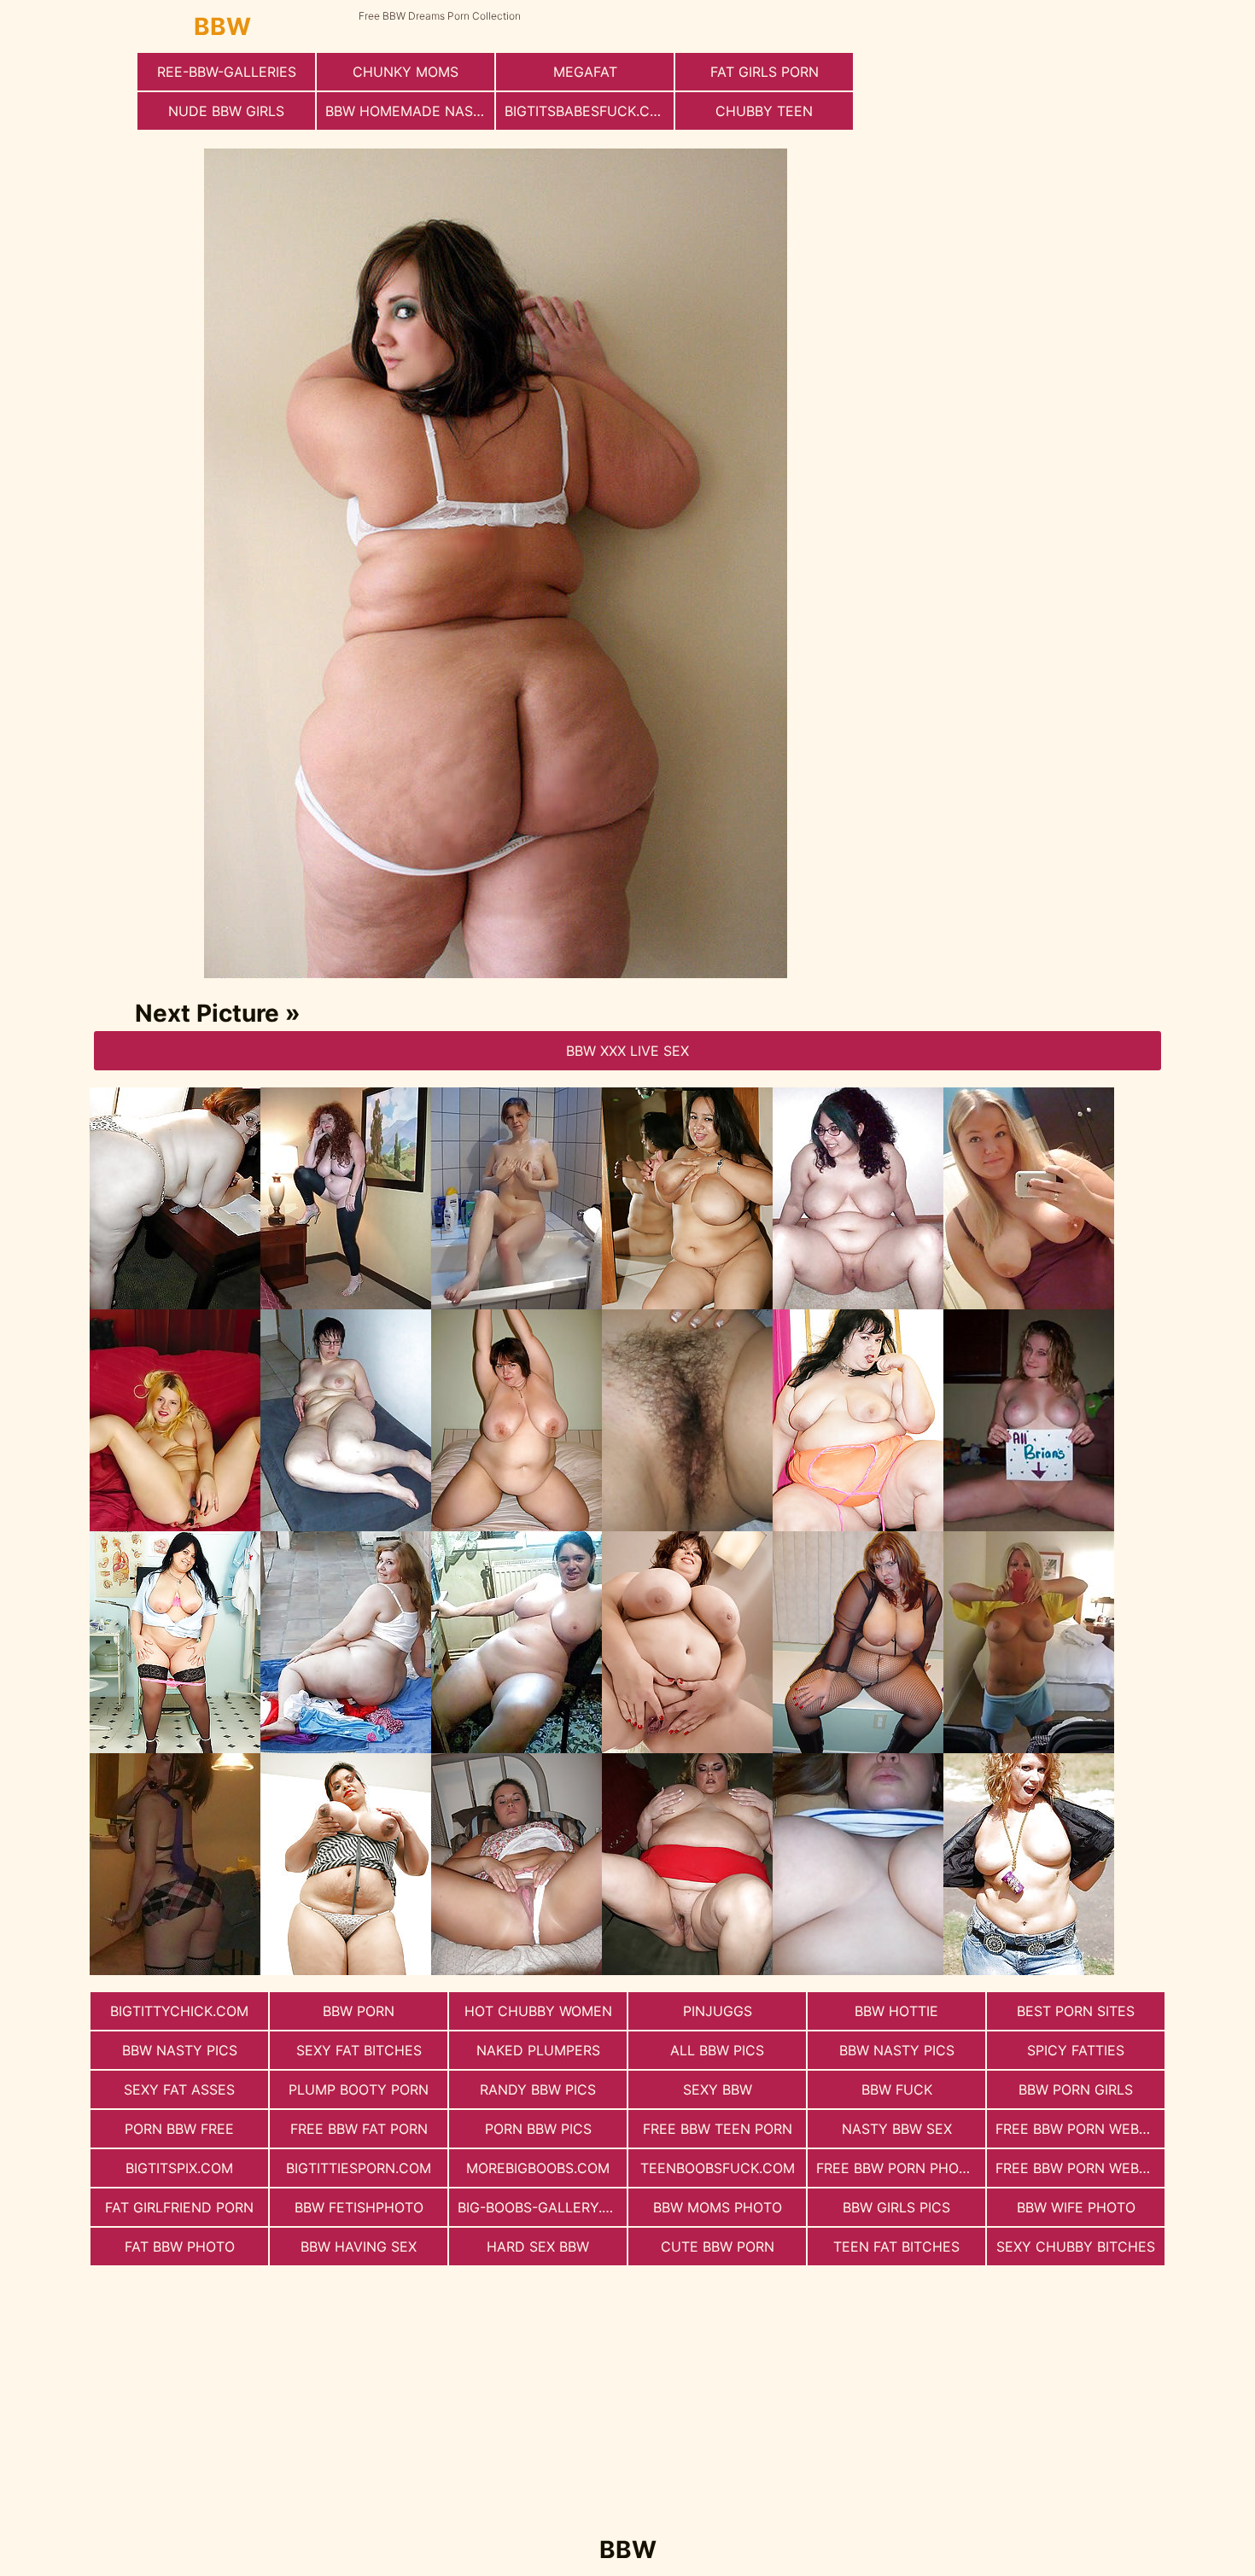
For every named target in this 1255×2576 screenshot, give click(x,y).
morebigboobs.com (538, 2168)
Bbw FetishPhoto (359, 2207)
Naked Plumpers (538, 2050)
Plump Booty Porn (359, 2089)
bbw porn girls (1076, 2089)
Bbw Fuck (897, 2089)
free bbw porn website (1080, 2129)
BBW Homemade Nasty (408, 111)
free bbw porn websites (1080, 2168)
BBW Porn (359, 2011)
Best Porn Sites (1076, 2011)
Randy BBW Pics (538, 2089)
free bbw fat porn (359, 2129)
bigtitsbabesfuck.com (588, 111)
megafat (585, 72)
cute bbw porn (718, 2247)
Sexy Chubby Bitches (1076, 2247)
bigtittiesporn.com (359, 2168)
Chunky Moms (406, 72)
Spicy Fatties (1076, 2050)
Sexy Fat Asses (179, 2089)
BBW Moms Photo (718, 2207)
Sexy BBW (718, 2089)
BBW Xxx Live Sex (627, 1051)
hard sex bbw (538, 2247)
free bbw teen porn (718, 2129)
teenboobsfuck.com (718, 2168)
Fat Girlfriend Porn (179, 2207)
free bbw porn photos (901, 2168)
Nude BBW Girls (226, 111)
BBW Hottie (896, 2011)
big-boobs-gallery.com (542, 2207)
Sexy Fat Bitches (359, 2050)
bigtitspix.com (179, 2168)
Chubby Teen (764, 111)
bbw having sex (359, 2247)
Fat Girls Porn (765, 72)
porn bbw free (179, 2129)
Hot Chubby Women (538, 2011)
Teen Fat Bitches (896, 2247)
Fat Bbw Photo (180, 2247)
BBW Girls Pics (896, 2207)
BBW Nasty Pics (180, 2050)
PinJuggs (718, 2011)
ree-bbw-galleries (227, 72)
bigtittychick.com (179, 2011)
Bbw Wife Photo (1076, 2207)
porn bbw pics (538, 2129)
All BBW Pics (717, 2050)
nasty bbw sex (897, 2129)
